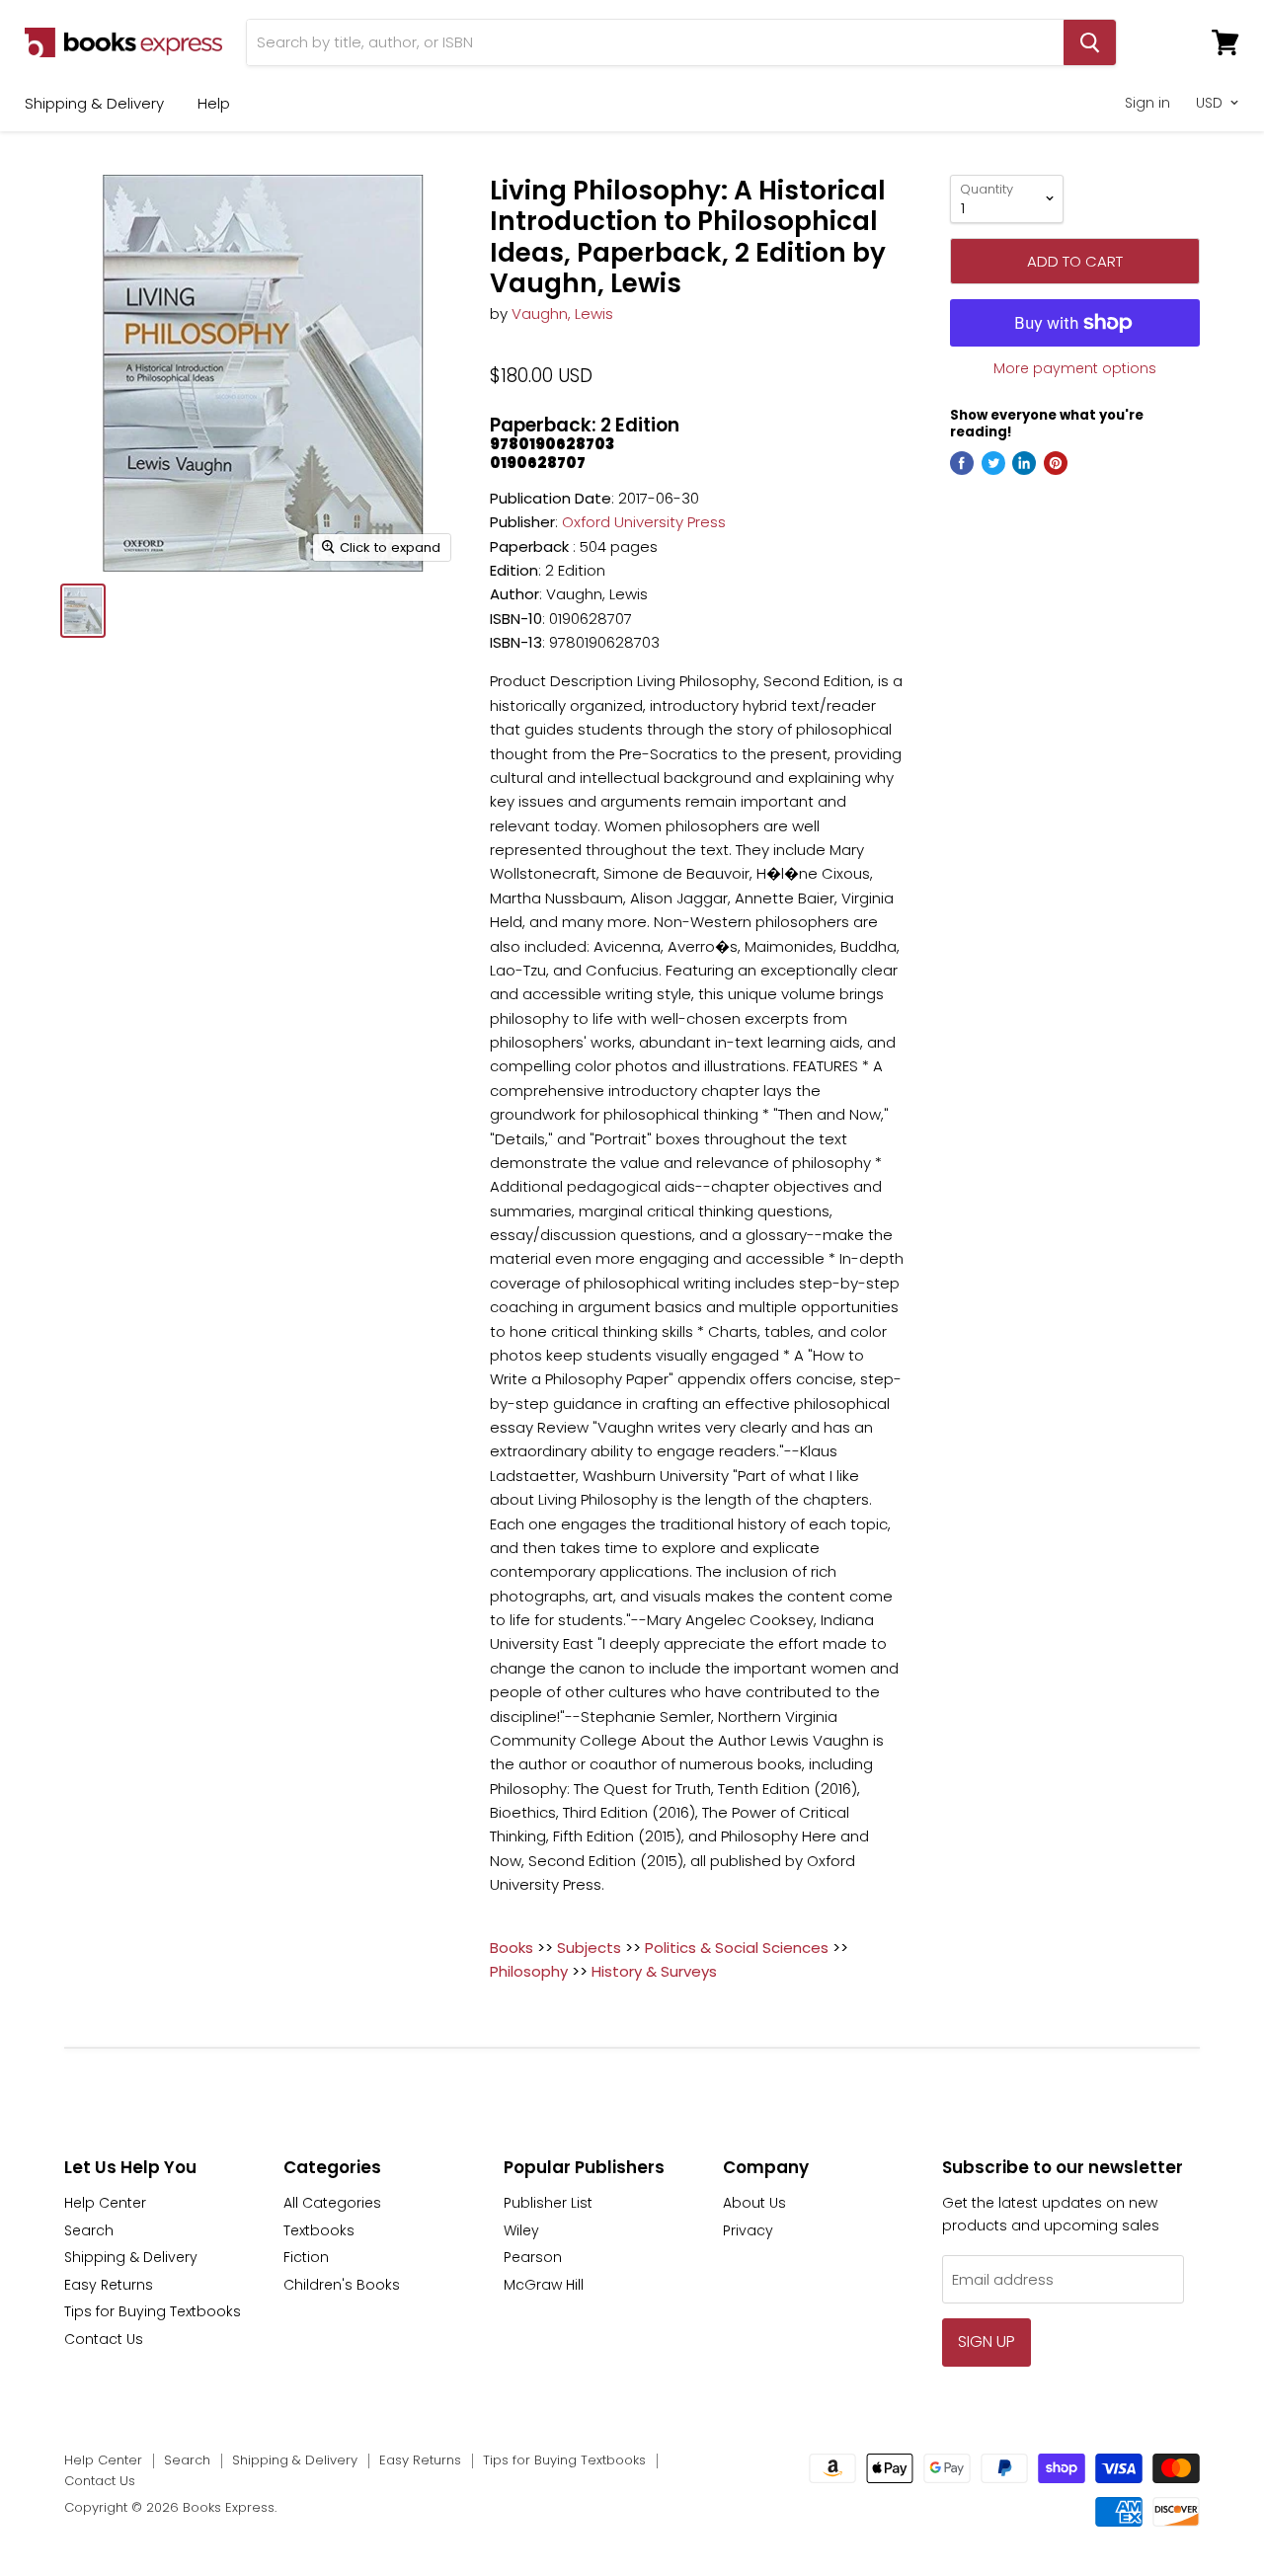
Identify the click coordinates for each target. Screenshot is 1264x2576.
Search (89, 2230)
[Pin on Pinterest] (1056, 463)
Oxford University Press (644, 522)
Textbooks (319, 2230)
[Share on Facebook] (962, 463)
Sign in (1147, 103)
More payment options (1075, 368)
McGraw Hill (544, 2285)
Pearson (533, 2257)
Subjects (589, 1948)
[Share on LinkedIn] (1024, 463)
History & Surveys (654, 1971)
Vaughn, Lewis (562, 313)
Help (214, 103)
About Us (754, 2203)
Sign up (987, 2342)
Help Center (105, 2203)
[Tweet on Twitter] (993, 463)
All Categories (332, 2203)
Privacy (748, 2230)
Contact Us (104, 2339)
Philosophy (529, 1971)
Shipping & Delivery (94, 103)
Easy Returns (109, 2285)
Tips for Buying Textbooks (153, 2311)
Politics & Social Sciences (737, 1948)
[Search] (1090, 42)
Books (512, 1948)
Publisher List (548, 2203)
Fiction (306, 2257)
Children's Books (342, 2285)
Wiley (521, 2230)
